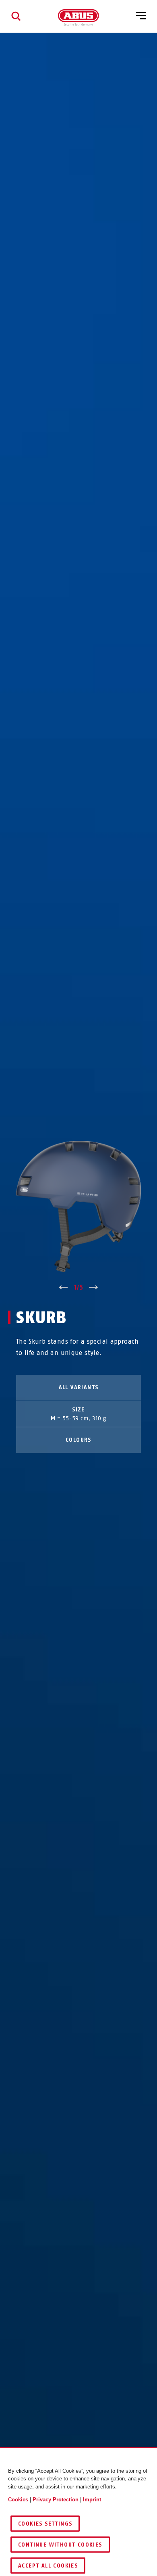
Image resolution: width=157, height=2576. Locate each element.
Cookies (18, 2500)
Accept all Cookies (48, 2566)
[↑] (63, 1288)
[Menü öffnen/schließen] (141, 16)
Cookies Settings (45, 2524)
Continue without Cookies (60, 2545)
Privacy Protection (56, 2500)
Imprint (92, 2500)
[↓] (94, 1288)
